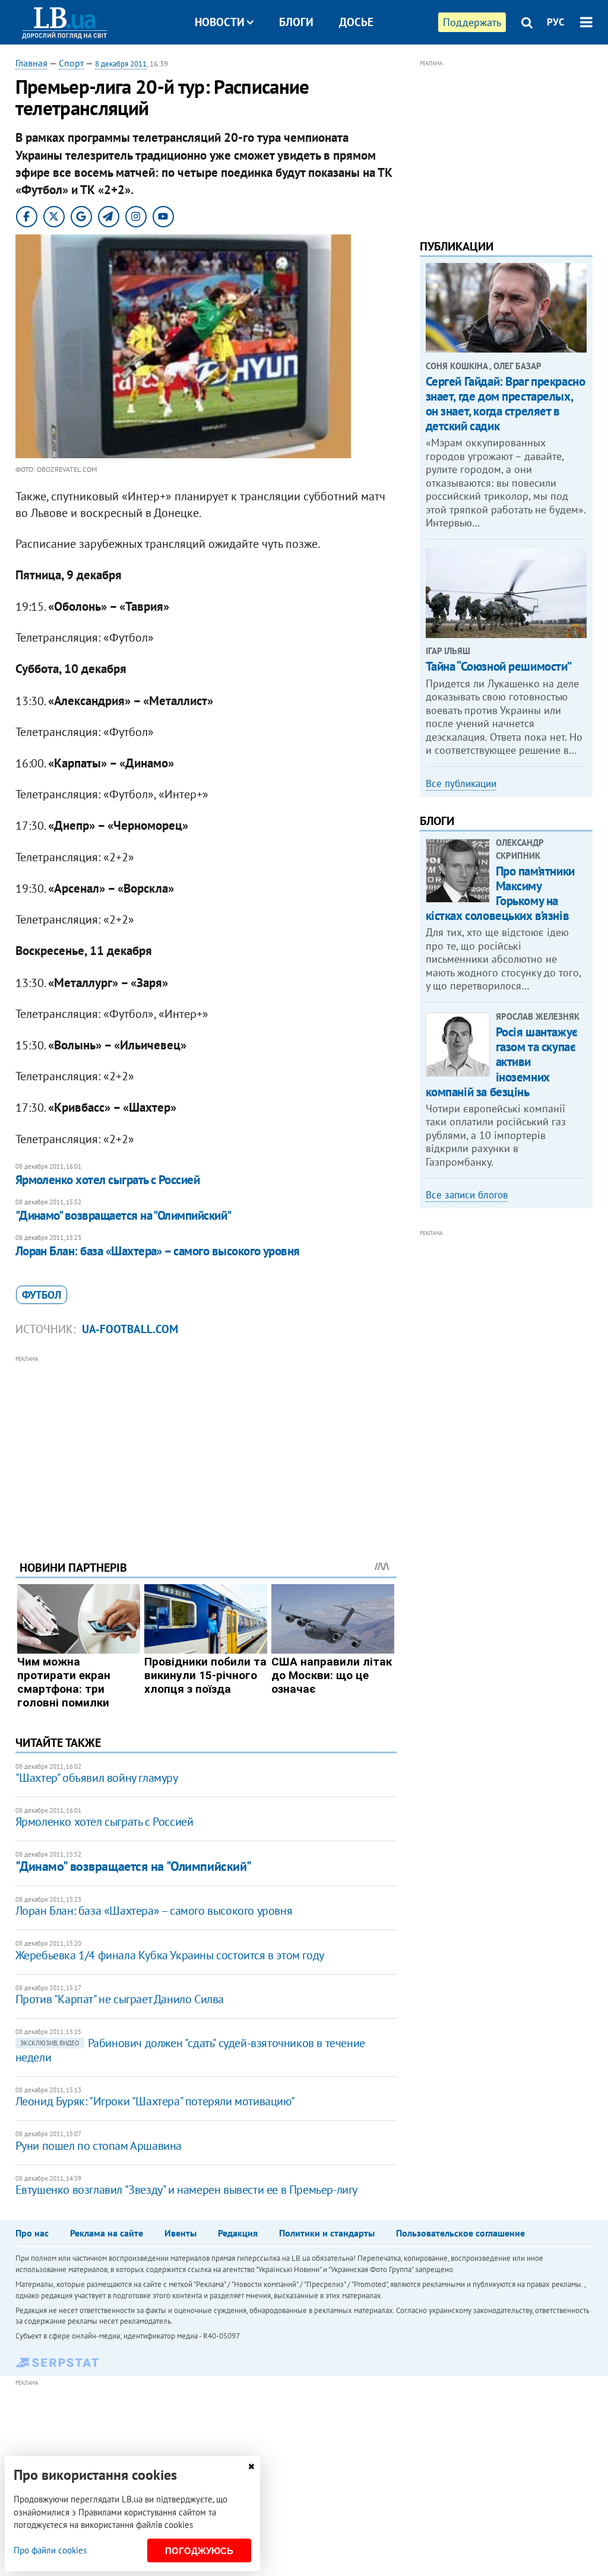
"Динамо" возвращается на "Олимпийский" (123, 1215)
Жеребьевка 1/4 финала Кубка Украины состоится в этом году (170, 1955)
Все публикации (461, 783)
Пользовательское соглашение (460, 2233)
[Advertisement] (206, 1449)
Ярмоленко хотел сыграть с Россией (108, 1180)
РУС (556, 22)
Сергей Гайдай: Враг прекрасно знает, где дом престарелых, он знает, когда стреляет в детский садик (506, 404)
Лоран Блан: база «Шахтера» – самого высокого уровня (158, 1251)
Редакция (238, 2233)
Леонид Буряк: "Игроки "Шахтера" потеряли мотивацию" (155, 2101)
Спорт (71, 63)
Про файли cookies (50, 2550)
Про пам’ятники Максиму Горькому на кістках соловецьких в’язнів (500, 894)
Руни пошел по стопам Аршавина (99, 2146)
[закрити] (251, 2466)
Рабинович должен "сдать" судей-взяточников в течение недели (190, 2050)
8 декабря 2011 (121, 64)
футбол (42, 1295)
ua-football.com (130, 1329)
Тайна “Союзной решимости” (499, 666)
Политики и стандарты (327, 2233)
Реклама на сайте (107, 2233)
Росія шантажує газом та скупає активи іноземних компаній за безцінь (502, 1062)
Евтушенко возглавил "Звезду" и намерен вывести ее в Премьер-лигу (186, 2190)
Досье (356, 22)
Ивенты (180, 2233)
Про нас (32, 2233)
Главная (31, 63)
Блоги (296, 22)
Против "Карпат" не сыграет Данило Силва (120, 1999)
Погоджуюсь (199, 2551)
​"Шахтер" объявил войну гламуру (97, 1778)
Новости (220, 22)
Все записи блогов (467, 1195)
